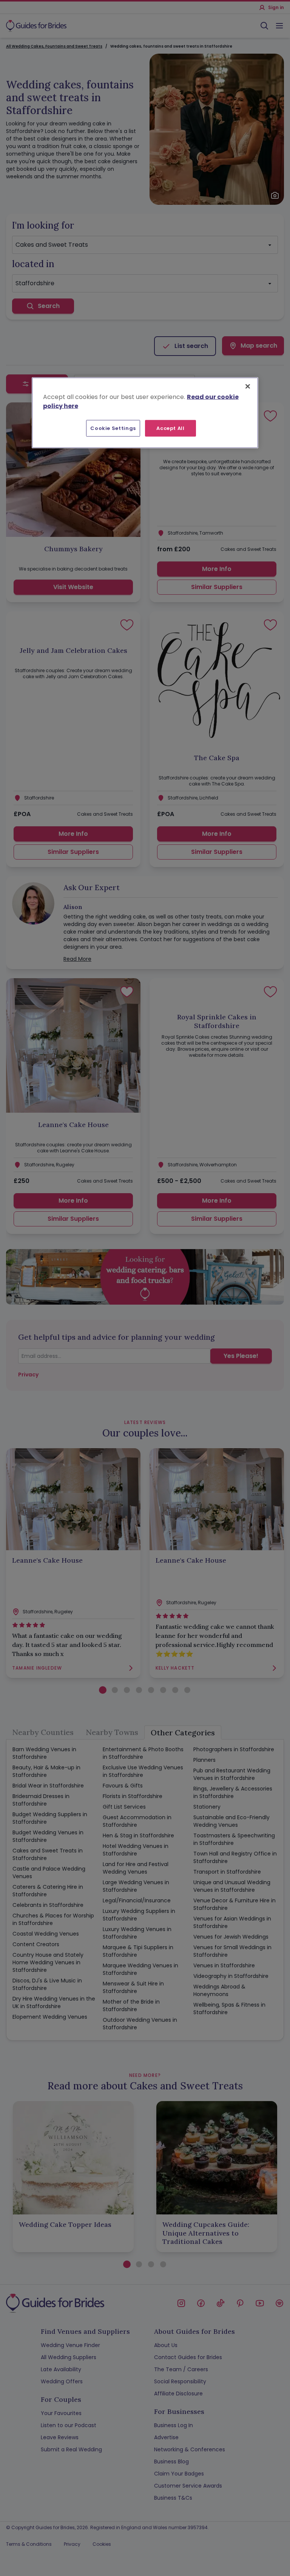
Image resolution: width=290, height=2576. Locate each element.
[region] (145, 413)
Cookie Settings (113, 428)
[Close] (248, 386)
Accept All (170, 428)
